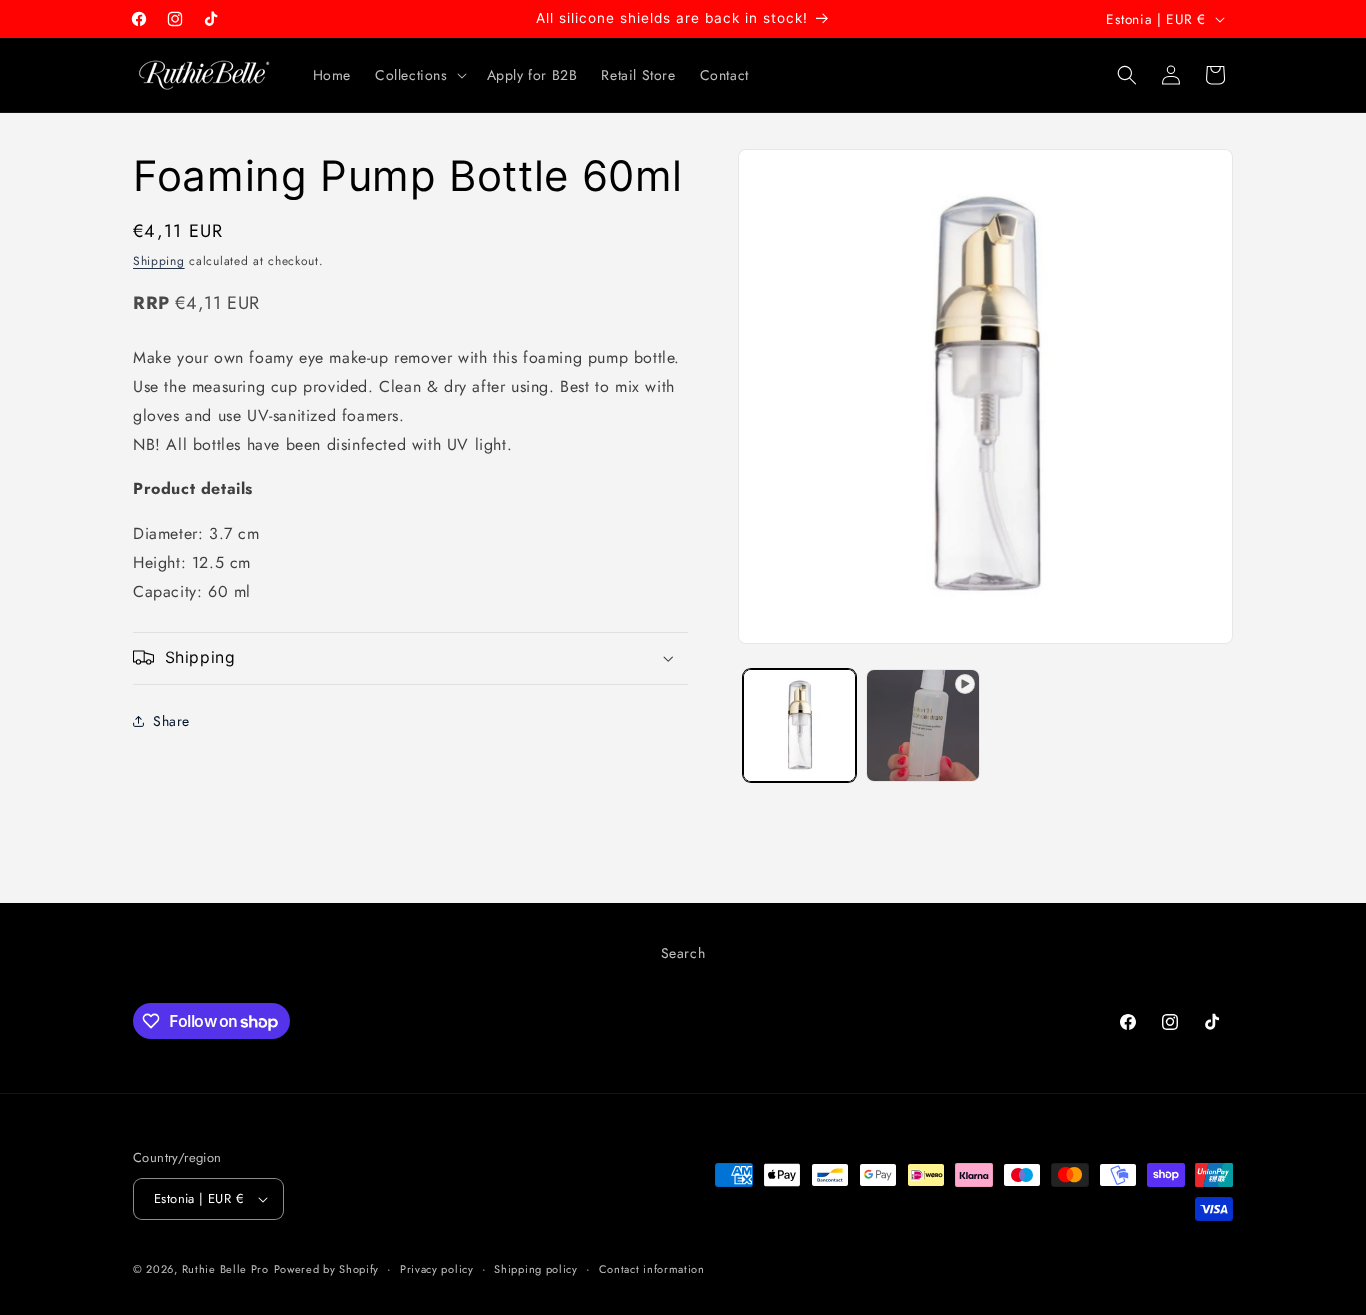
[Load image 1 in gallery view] (799, 725)
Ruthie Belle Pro (225, 1269)
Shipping (159, 261)
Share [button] (171, 721)
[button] (419, 75)
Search (683, 953)
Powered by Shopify (327, 1269)
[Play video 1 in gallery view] (922, 725)
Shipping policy (536, 1269)
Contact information (652, 1269)
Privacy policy (437, 1269)
